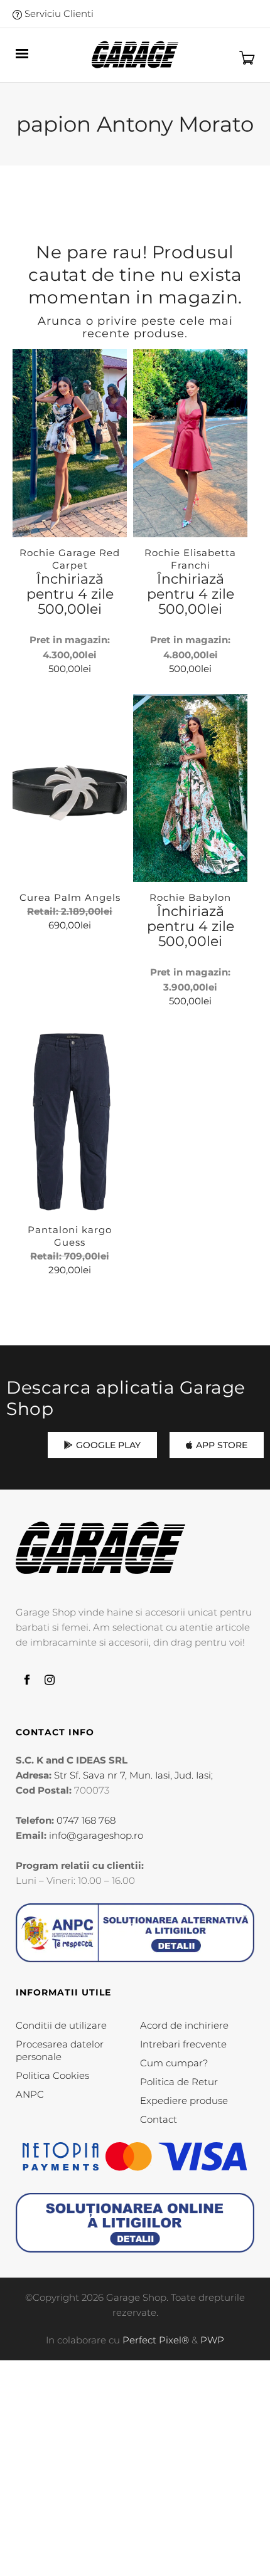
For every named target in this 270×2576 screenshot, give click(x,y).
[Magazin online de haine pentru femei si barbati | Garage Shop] (100, 1548)
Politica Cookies (52, 2075)
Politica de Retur (179, 2082)
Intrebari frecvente (183, 2044)
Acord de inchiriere (184, 2025)
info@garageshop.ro (96, 1835)
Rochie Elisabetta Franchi (190, 559)
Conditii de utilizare (61, 2025)
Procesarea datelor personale (60, 2050)
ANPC (30, 2094)
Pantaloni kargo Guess (70, 1236)
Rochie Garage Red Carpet (70, 559)
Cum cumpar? (174, 2063)
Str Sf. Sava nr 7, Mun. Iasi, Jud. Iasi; (133, 1775)
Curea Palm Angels (70, 897)
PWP (212, 2340)
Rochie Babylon (190, 897)
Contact (159, 2119)
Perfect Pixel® (156, 2340)
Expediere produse (184, 2100)
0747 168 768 (86, 1820)
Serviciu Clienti (58, 13)
